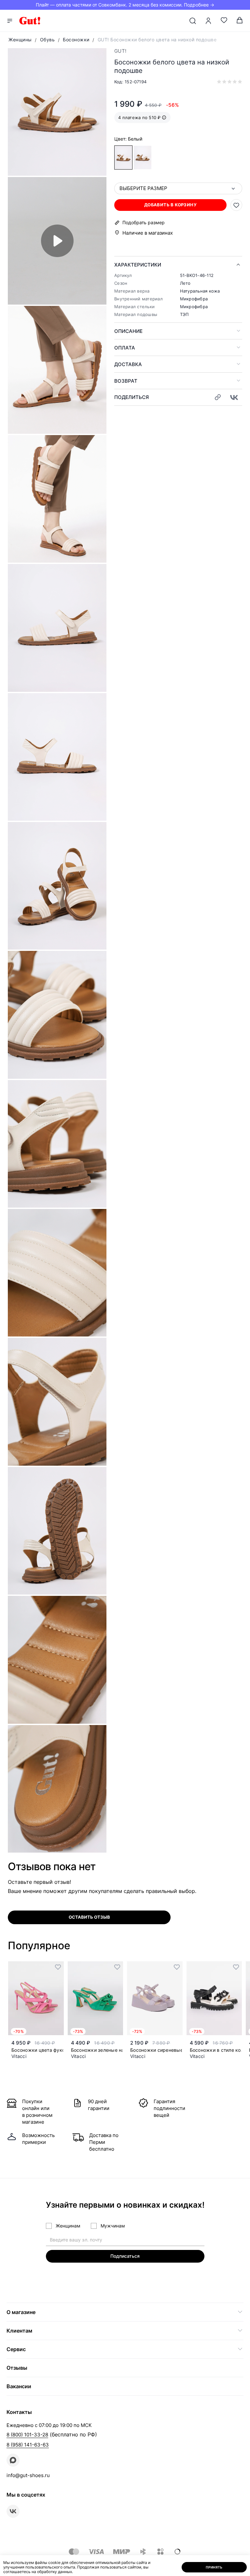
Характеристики (138, 265)
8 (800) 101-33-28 (27, 2435)
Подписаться (125, 2256)
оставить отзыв (89, 1917)
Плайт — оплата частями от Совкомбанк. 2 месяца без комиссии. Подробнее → (125, 5)
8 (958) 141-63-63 (28, 2445)
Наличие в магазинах (148, 233)
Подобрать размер (144, 223)
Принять (214, 2567)
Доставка (128, 364)
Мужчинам (113, 2226)
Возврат (126, 381)
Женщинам (68, 2226)
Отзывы (17, 2368)
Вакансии (19, 2386)
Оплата (125, 348)
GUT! (120, 51)
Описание (128, 331)
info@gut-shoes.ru (28, 2475)
